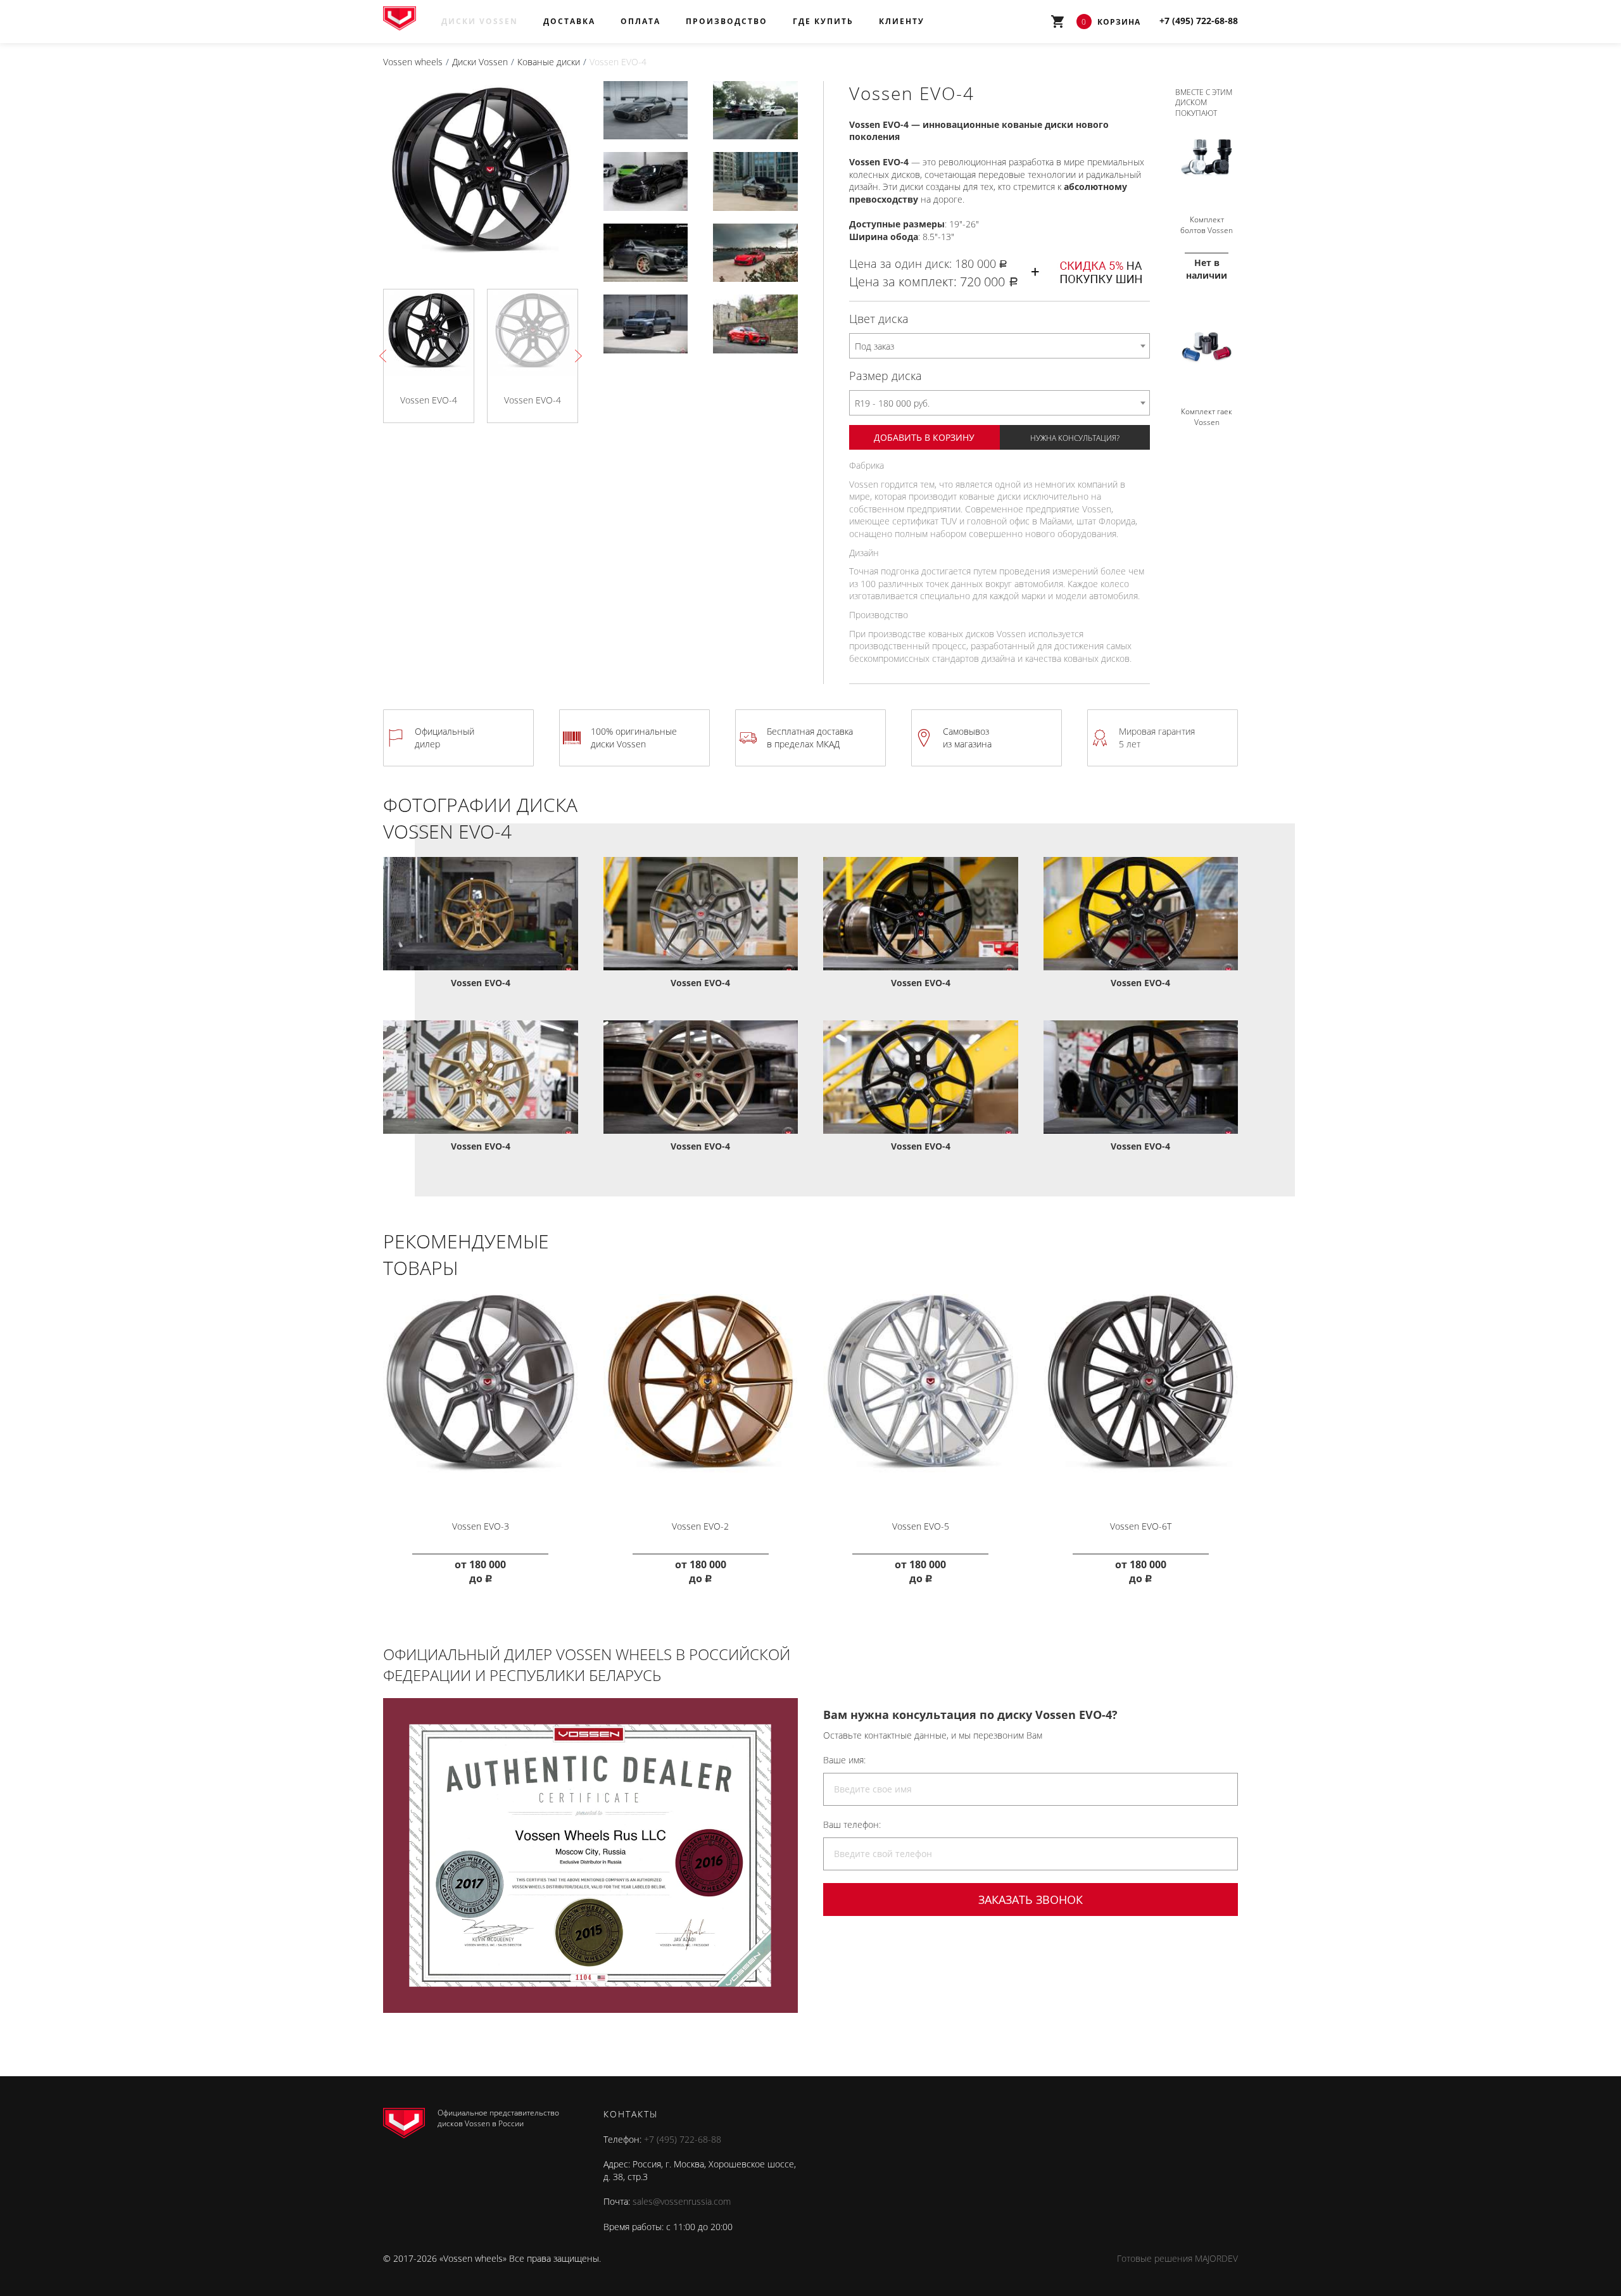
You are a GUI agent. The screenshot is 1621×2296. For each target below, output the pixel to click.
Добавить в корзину (924, 437)
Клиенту (902, 21)
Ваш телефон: (852, 1824)
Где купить (823, 21)
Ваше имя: (844, 1760)
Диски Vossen (480, 21)
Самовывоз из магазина (967, 738)
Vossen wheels (413, 62)
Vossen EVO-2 (700, 1526)
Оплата (640, 21)
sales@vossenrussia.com (682, 2201)
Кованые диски (549, 62)
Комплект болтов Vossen (1207, 225)
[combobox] (1000, 346)
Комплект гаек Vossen (1207, 417)
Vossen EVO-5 (921, 1526)
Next (576, 356)
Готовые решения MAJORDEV (1177, 2258)
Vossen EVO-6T (1141, 1526)
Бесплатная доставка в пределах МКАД (810, 738)
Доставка (569, 21)
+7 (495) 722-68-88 (683, 2139)
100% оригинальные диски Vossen (634, 738)
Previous (386, 356)
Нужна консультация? (1075, 438)
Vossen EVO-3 (481, 1526)
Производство (727, 21)
